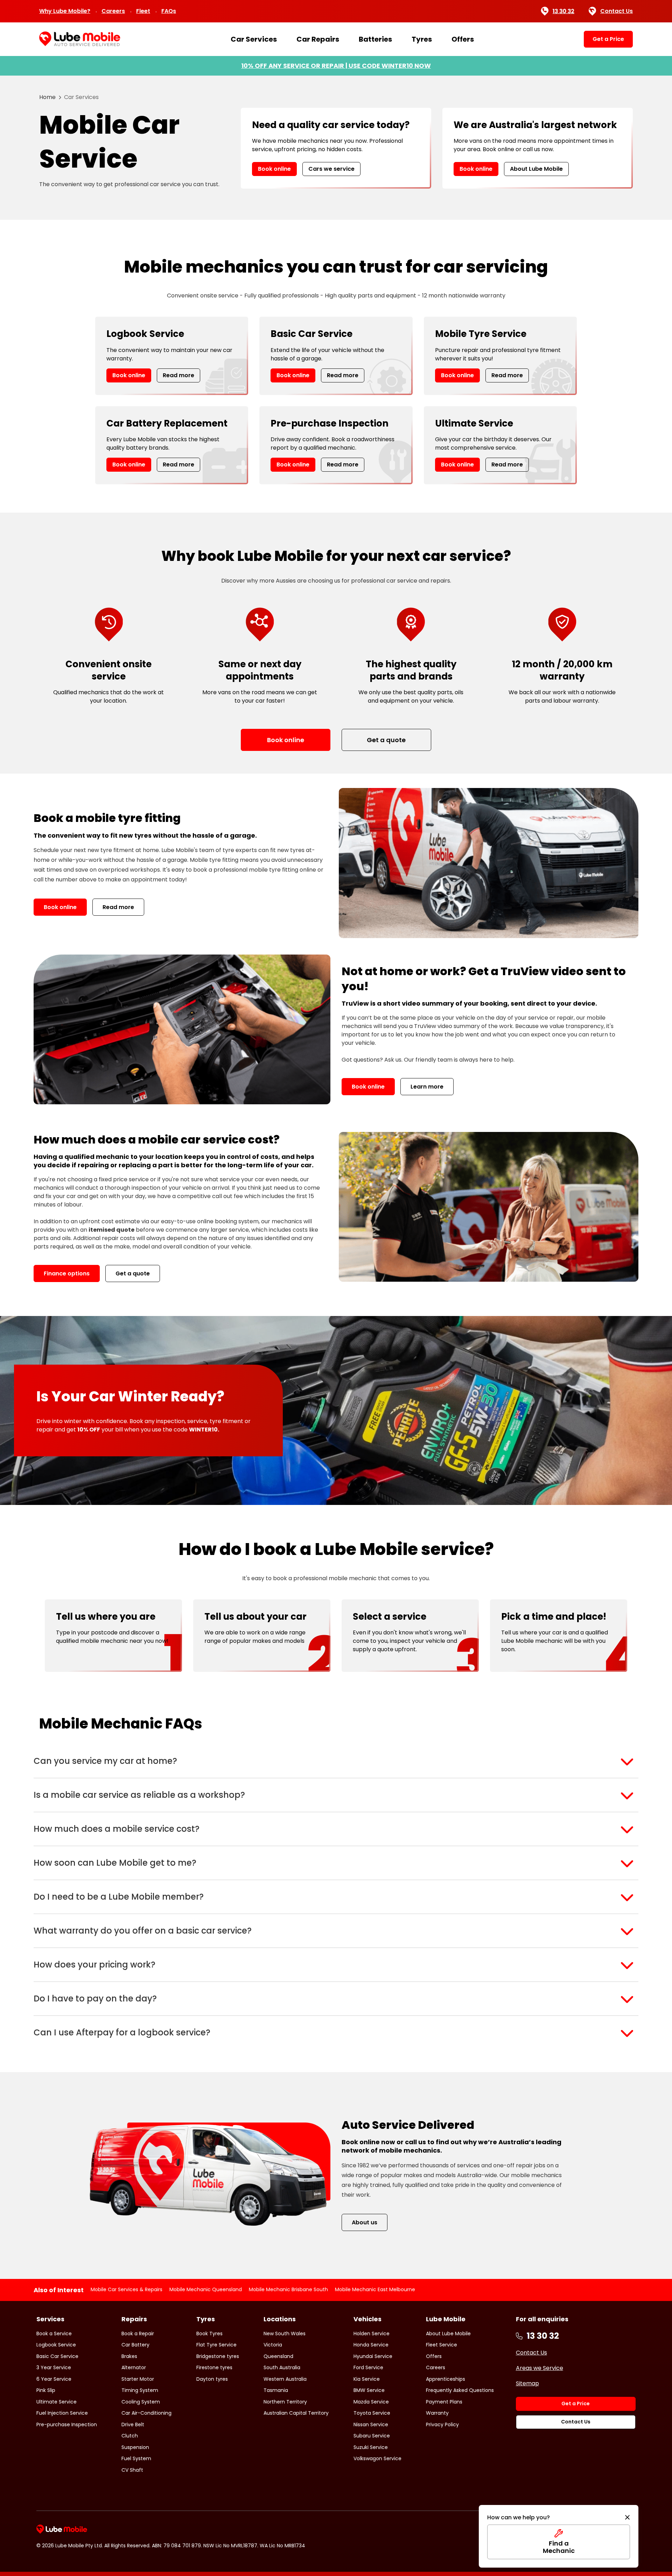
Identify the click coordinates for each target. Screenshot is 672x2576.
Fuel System (136, 2458)
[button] (336, 1761)
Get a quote (133, 1273)
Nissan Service (371, 2424)
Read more (178, 375)
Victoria (273, 2345)
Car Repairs (318, 39)
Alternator (134, 2367)
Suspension (135, 2447)
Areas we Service (540, 2368)
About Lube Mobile (536, 169)
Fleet (143, 11)
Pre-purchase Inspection (67, 2424)
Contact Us (617, 11)
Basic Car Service (57, 2356)
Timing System (140, 2390)
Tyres (422, 39)
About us (365, 2222)
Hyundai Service (373, 2356)
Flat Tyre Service (216, 2345)
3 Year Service (54, 2367)
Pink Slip (46, 2390)
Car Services (254, 39)
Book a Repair (138, 2334)
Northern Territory (285, 2402)
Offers (463, 39)
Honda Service (371, 2345)
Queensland (278, 2356)
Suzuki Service (371, 2447)
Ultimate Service (57, 2402)
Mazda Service (371, 2402)
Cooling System (141, 2402)
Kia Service (367, 2379)
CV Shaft (132, 2470)
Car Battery (135, 2345)
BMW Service (369, 2390)
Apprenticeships (446, 2379)
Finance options (67, 1273)
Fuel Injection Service (62, 2413)
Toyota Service (372, 2413)
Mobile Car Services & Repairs (127, 2289)
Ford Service (368, 2367)
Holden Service (372, 2334)
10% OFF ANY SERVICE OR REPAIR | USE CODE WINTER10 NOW (336, 66)
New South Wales (285, 2334)
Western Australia (285, 2379)
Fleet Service (442, 2345)
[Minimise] (627, 2518)
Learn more (427, 1087)
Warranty (437, 2413)
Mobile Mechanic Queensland (206, 2289)
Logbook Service (56, 2345)
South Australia (282, 2367)
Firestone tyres (214, 2367)
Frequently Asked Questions (460, 2390)
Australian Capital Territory (296, 2413)
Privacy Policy (442, 2424)
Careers (113, 11)
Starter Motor (138, 2379)
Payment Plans (444, 2402)
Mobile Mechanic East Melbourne (375, 2289)
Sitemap (527, 2383)
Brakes (129, 2356)
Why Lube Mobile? (65, 11)
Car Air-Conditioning (146, 2413)
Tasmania (276, 2390)
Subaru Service (372, 2436)
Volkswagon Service (377, 2458)
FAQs (169, 11)
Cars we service (331, 169)
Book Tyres (209, 2334)
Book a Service (54, 2334)
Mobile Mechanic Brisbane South (288, 2289)
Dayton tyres (212, 2379)
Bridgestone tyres (218, 2356)
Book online (274, 169)
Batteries (375, 39)
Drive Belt (133, 2424)
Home (47, 97)
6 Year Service (54, 2379)
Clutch (130, 2436)
